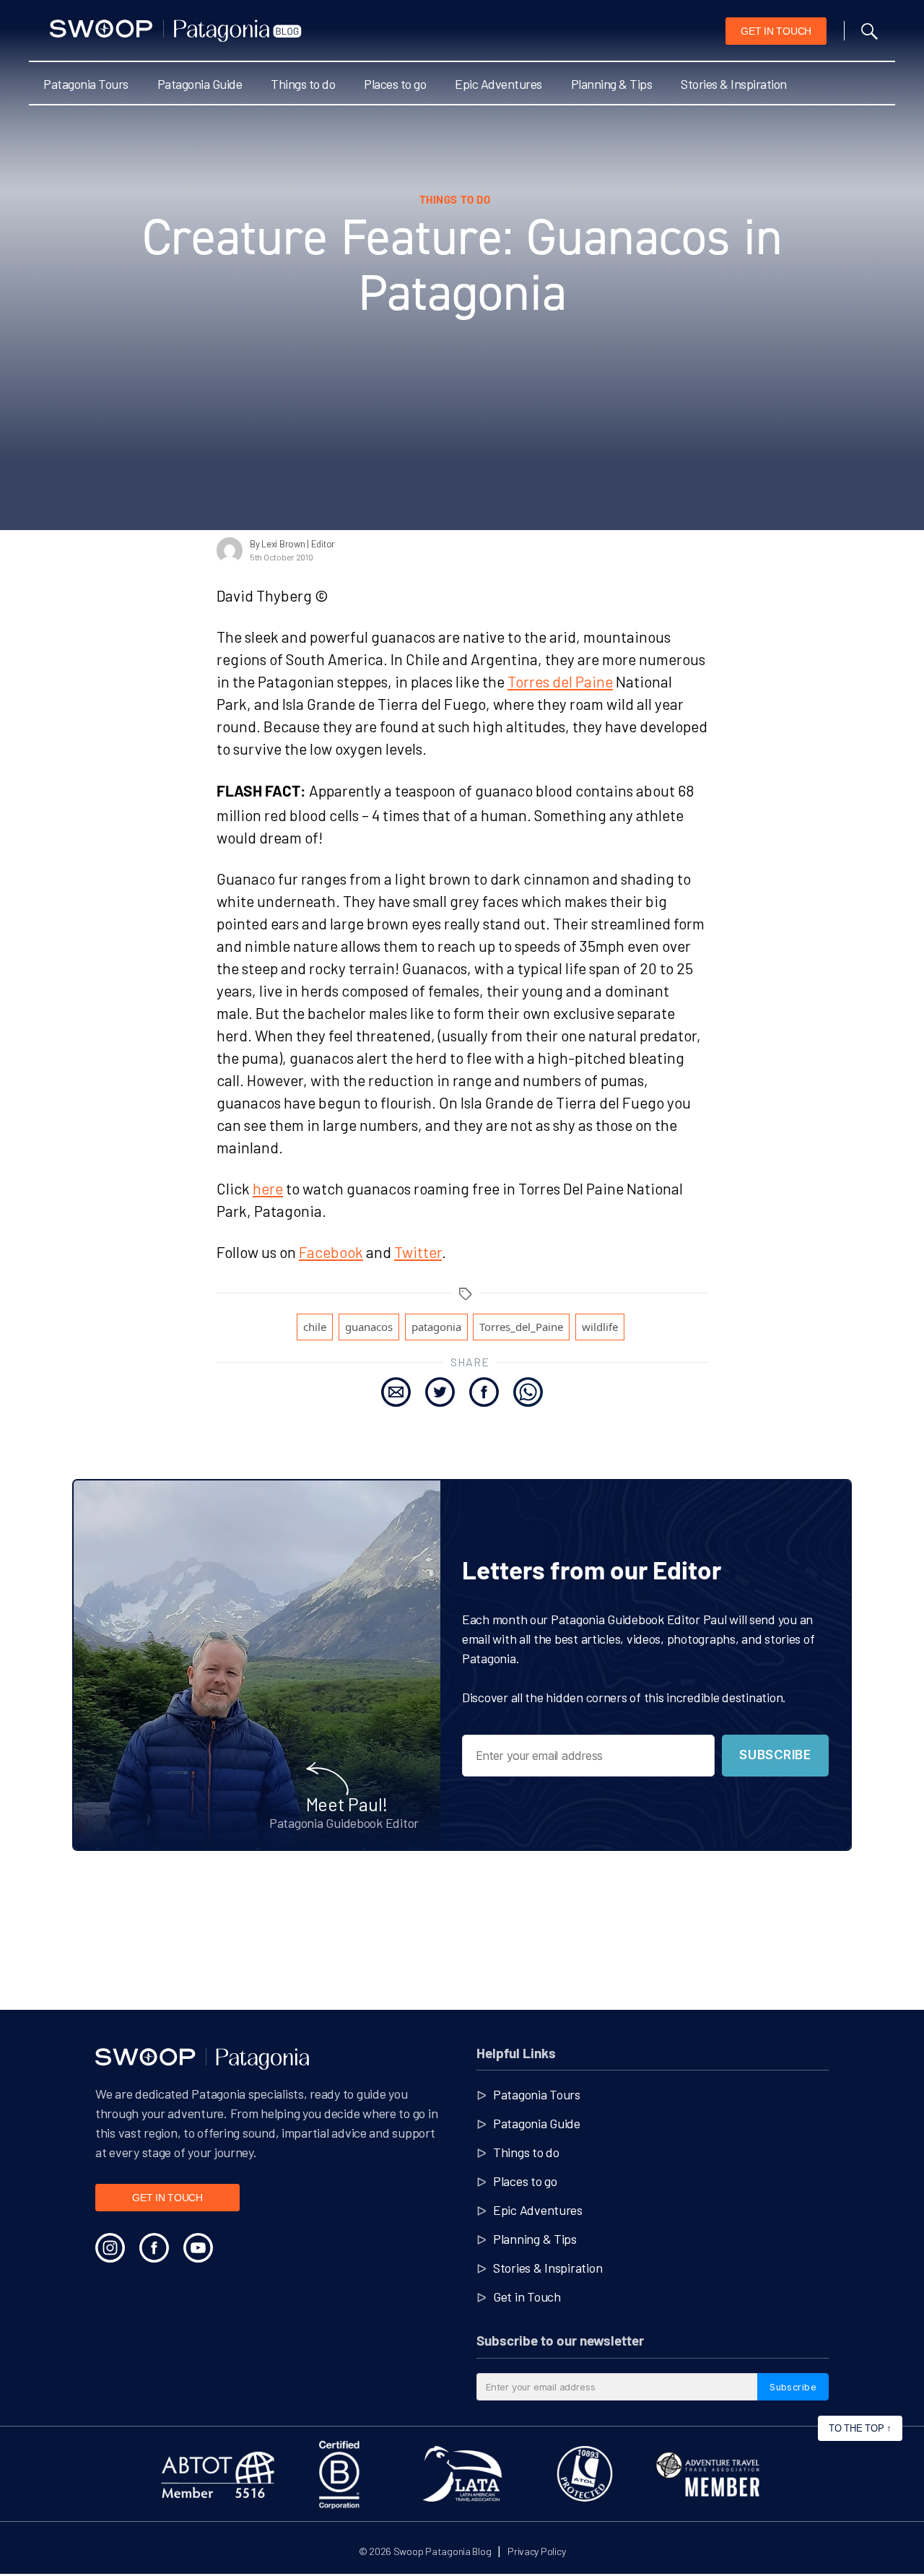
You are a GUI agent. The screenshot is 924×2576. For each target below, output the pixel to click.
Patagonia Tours (86, 84)
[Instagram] (110, 2248)
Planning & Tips (612, 84)
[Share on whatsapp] (528, 1392)
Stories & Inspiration (734, 84)
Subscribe (775, 1755)
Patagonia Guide (200, 84)
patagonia (436, 1327)
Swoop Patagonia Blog (443, 2551)
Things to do (303, 84)
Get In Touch (776, 31)
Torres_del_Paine (521, 1327)
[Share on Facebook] (484, 1392)
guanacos (369, 1327)
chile (315, 1327)
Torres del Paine (560, 681)
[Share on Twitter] (440, 1392)
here (268, 1188)
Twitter (418, 1252)
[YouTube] (198, 2248)
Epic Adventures (498, 84)
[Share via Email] (396, 1392)
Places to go (395, 84)
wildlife (600, 1327)
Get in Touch (527, 2297)
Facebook (331, 1252)
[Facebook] (154, 2248)
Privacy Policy (536, 2551)
